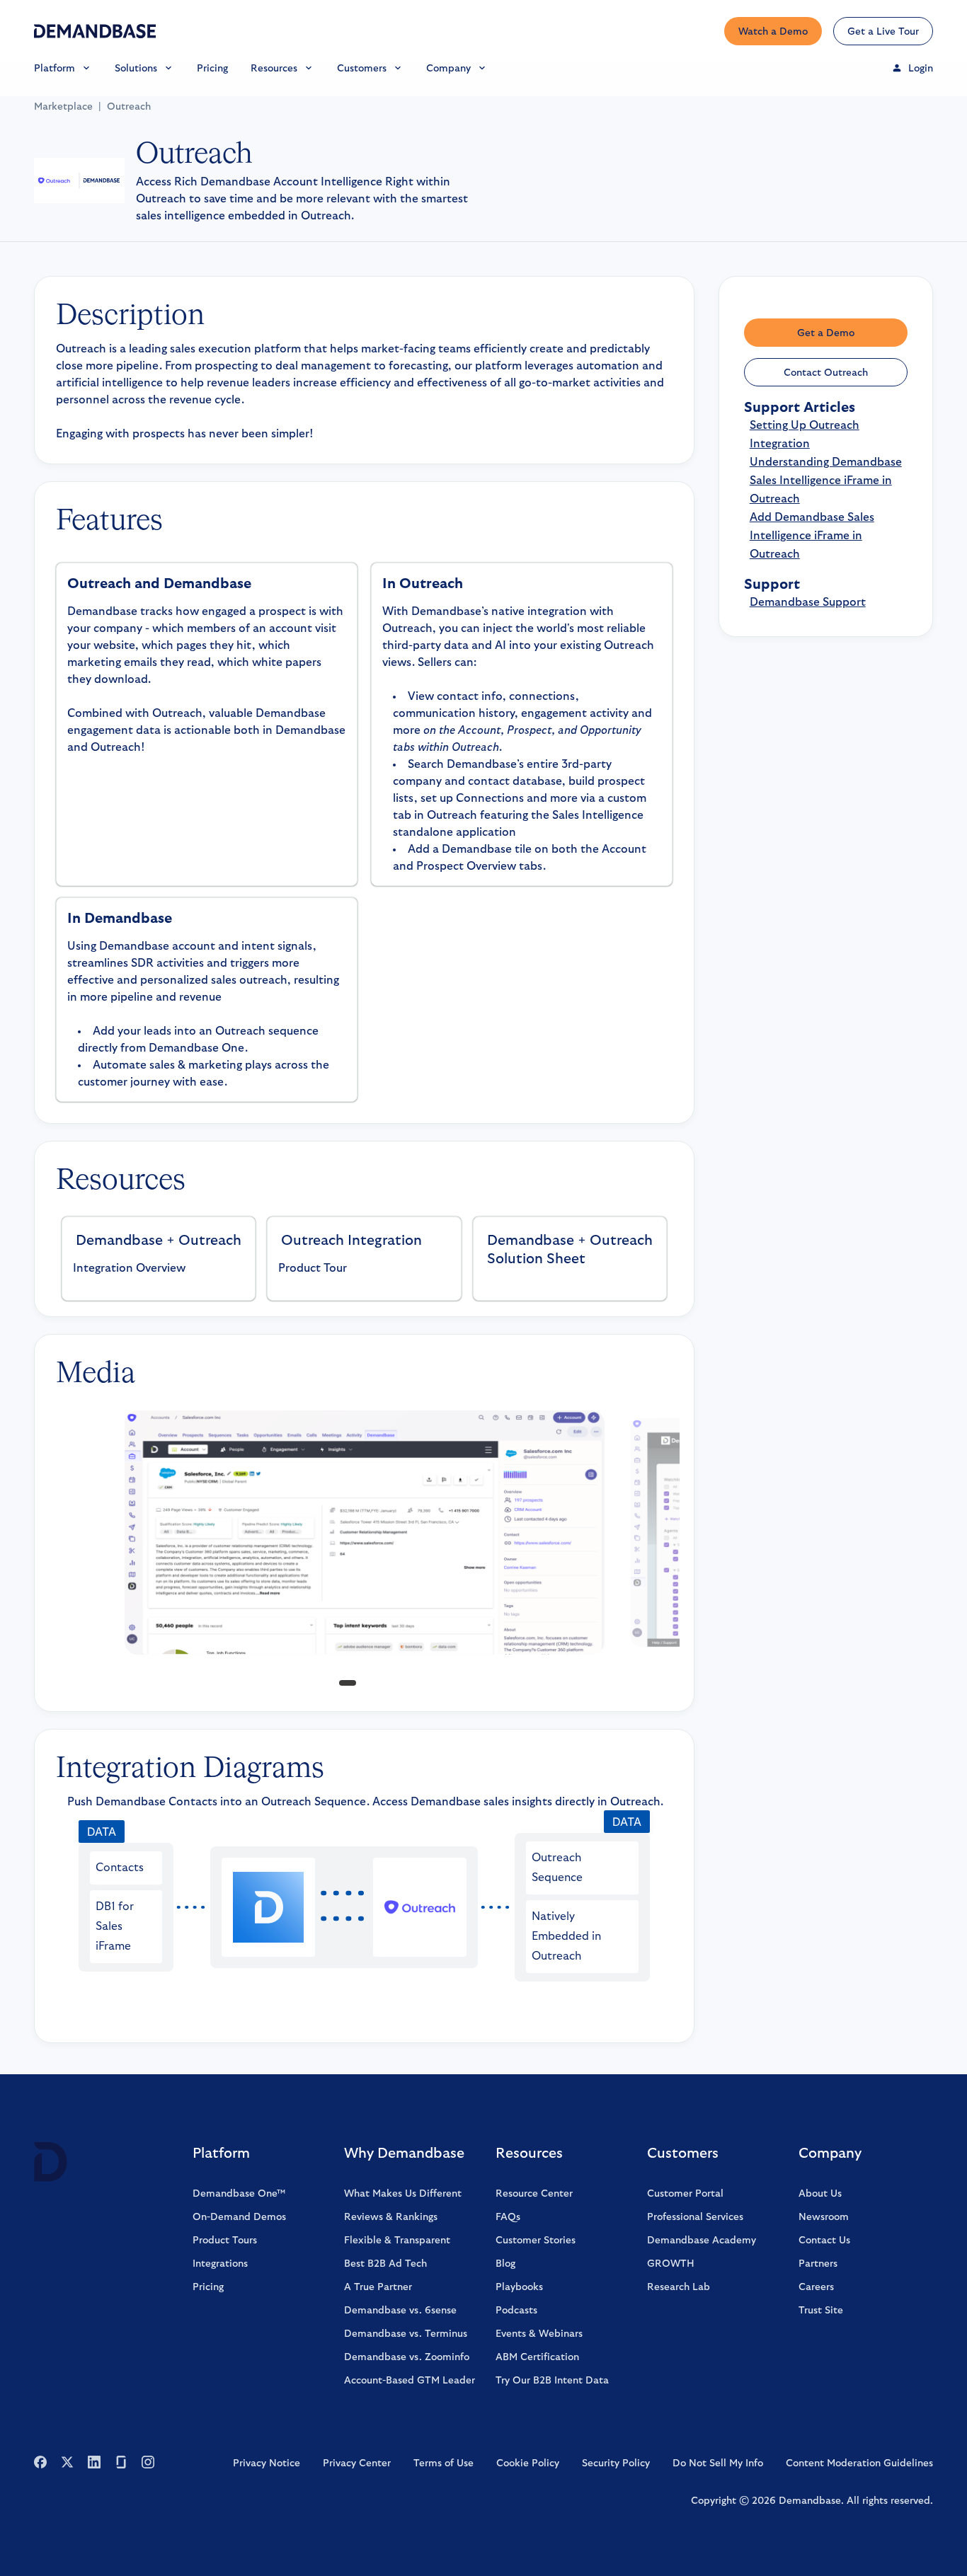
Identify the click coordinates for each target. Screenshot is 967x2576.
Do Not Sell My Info (718, 2463)
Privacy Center (357, 2463)
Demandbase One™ (239, 2193)
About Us (820, 2193)
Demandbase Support (808, 602)
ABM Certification (537, 2357)
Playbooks (519, 2287)
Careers (816, 2287)
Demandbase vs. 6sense (400, 2310)
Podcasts (516, 2310)
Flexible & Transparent (397, 2240)
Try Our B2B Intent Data (552, 2380)
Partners (818, 2263)
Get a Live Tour (883, 31)
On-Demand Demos (239, 2216)
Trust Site (821, 2310)
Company (448, 68)
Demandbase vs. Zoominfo (407, 2357)
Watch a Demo (773, 31)
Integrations (220, 2263)
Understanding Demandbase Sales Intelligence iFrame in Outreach (826, 480)
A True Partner (378, 2287)
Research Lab (679, 2287)
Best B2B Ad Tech (385, 2263)
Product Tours (225, 2240)
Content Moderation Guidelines (859, 2463)
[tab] (348, 1683)
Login (921, 68)
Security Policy (616, 2463)
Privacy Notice (267, 2463)
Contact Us (824, 2240)
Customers (362, 68)
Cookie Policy (528, 2463)
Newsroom (824, 2216)
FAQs (508, 2216)
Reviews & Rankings (391, 2216)
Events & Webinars (539, 2333)
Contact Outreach (826, 372)
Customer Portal (685, 2193)
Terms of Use (444, 2463)
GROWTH (671, 2263)
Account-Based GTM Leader (410, 2380)
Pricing (212, 68)
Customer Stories (536, 2240)
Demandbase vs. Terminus (406, 2333)
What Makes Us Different (403, 2193)
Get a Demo (826, 333)
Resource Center (534, 2193)
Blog (505, 2263)
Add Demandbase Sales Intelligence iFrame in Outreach (812, 535)
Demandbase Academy (702, 2240)
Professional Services (695, 2216)
